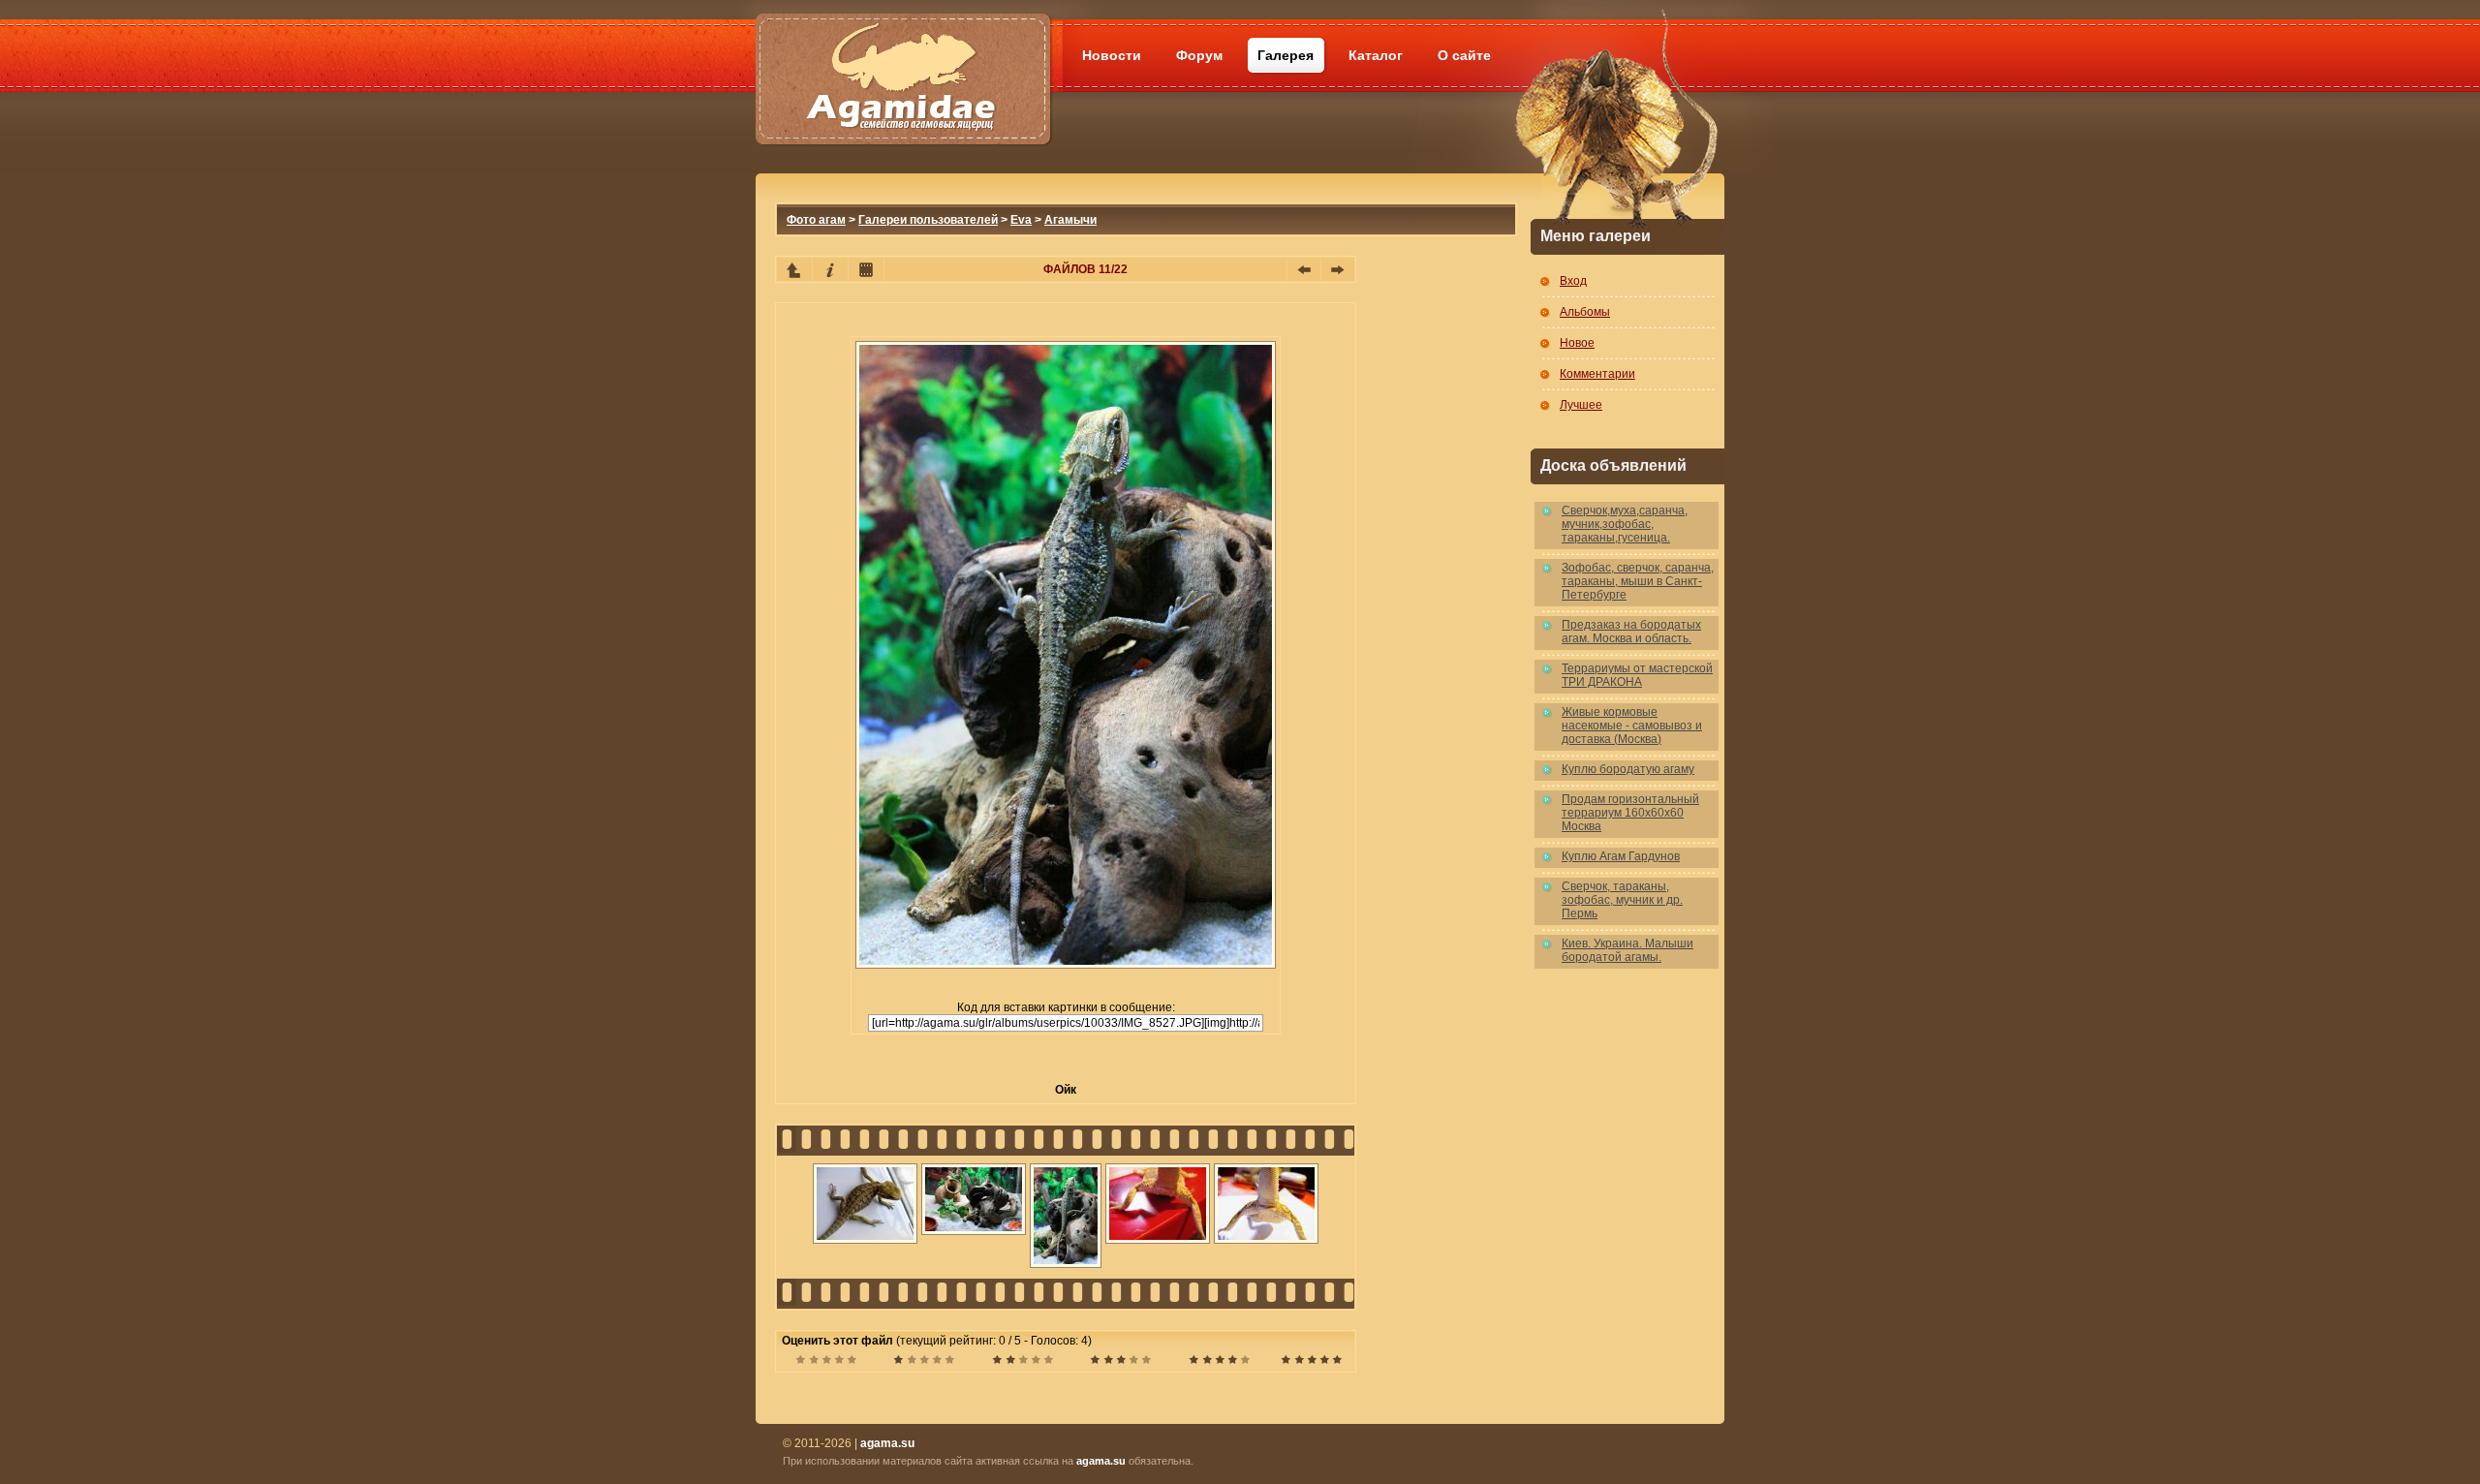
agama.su (1101, 1461)
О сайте (1464, 55)
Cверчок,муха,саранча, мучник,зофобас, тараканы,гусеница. (1625, 524)
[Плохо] (924, 1362)
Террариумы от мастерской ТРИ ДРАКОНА (1637, 675)
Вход (1573, 281)
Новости (1112, 55)
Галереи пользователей (928, 220)
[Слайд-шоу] (866, 269)
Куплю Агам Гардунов (1621, 856)
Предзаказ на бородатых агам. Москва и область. (1631, 632)
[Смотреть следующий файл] (1338, 269)
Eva (1021, 220)
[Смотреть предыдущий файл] (1304, 269)
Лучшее (1581, 405)
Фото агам (816, 220)
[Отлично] (1219, 1362)
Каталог (1376, 55)
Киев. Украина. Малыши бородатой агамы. (1627, 950)
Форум (1199, 55)
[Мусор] (826, 1362)
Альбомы (1585, 312)
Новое (1577, 343)
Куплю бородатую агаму (1628, 769)
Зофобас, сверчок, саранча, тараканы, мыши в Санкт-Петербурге (1638, 581)
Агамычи (1070, 220)
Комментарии (1597, 374)
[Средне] (1023, 1362)
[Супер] (1311, 1362)
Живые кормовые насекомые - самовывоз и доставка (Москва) (1632, 726)
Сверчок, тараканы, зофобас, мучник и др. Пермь (1622, 900)
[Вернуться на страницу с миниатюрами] (794, 269)
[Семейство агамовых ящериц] (902, 56)
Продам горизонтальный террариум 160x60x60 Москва (1630, 813)
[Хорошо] (1120, 1362)
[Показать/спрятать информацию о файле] (830, 269)
